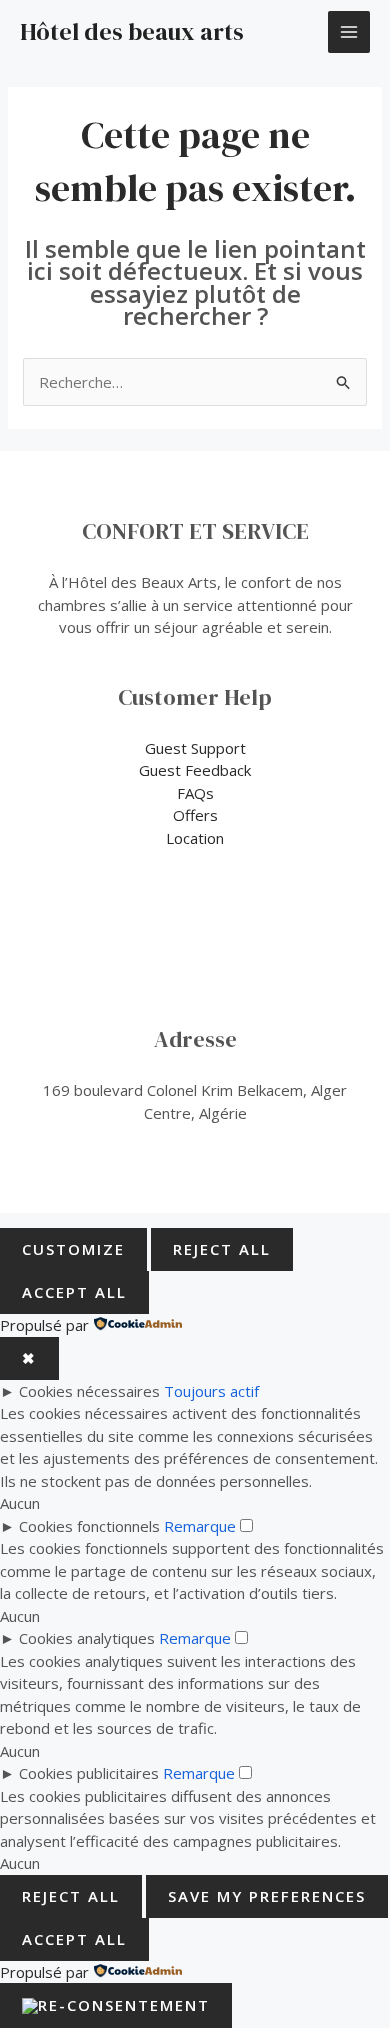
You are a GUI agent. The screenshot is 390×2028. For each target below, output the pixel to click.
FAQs (195, 793)
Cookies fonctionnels (89, 1526)
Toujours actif (211, 1391)
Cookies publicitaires (89, 1773)
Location (195, 838)
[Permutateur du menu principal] (349, 32)
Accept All (74, 1292)
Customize (73, 1249)
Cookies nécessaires (89, 1391)
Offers (195, 815)
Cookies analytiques (87, 1638)
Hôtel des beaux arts (132, 31)
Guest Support (195, 748)
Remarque (200, 1526)
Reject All (222, 1249)
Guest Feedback (195, 770)
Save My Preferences (267, 1896)
